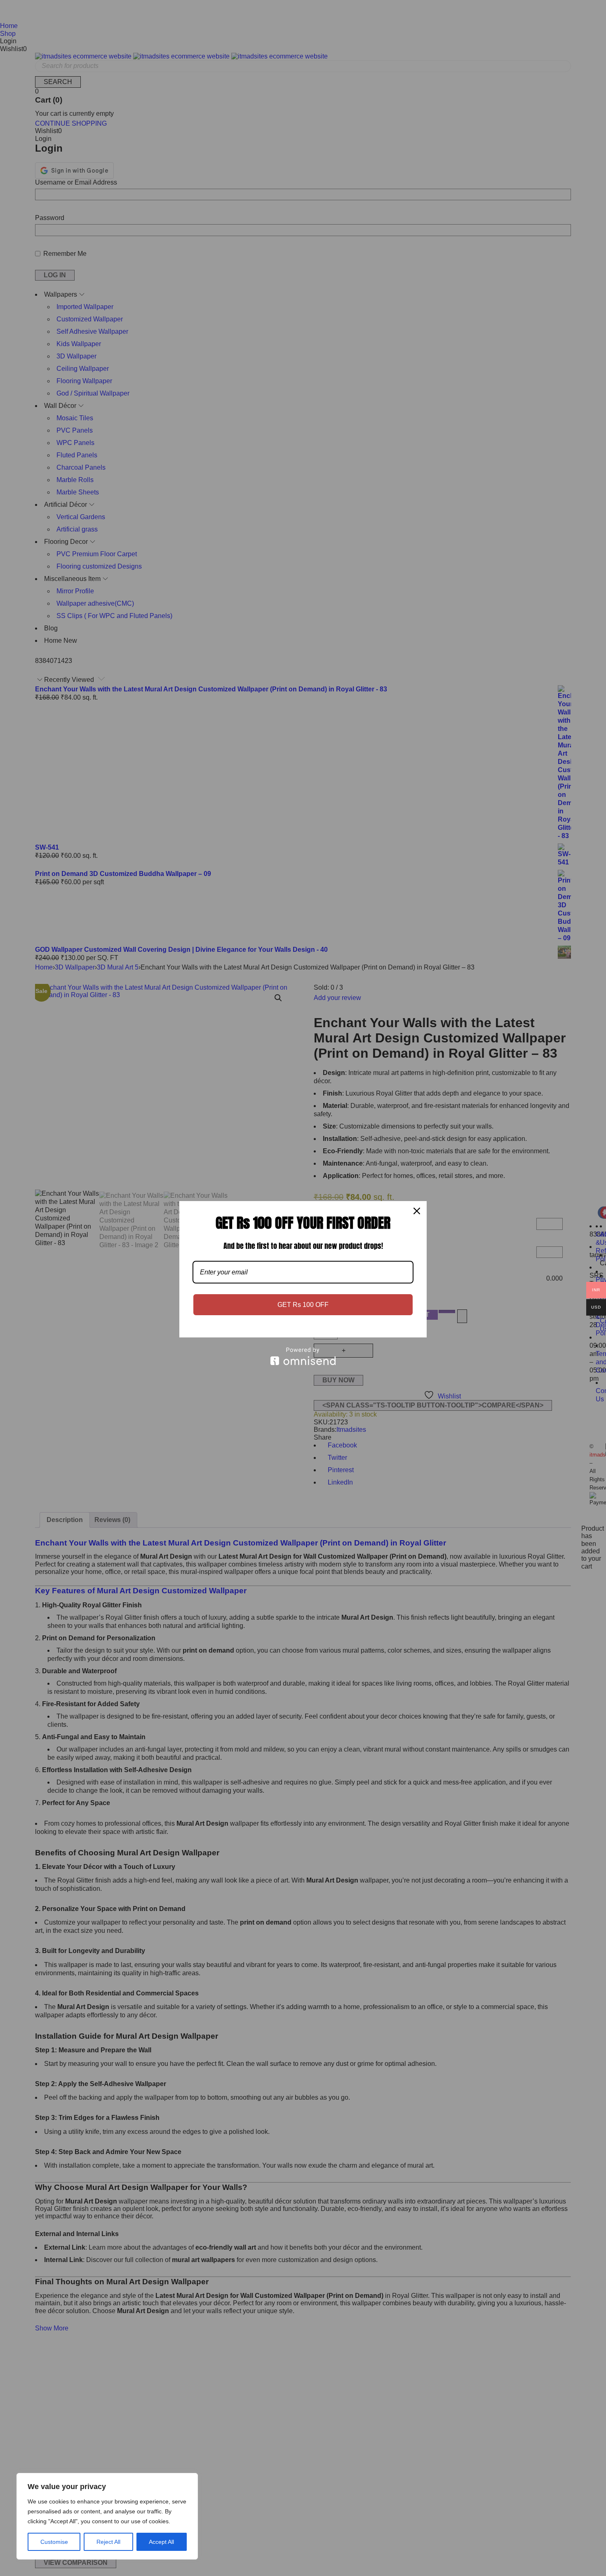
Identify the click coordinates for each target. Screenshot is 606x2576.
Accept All (161, 2542)
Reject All (108, 2542)
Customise (54, 2542)
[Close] (417, 1211)
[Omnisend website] (303, 1356)
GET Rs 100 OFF (303, 1305)
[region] (107, 2516)
